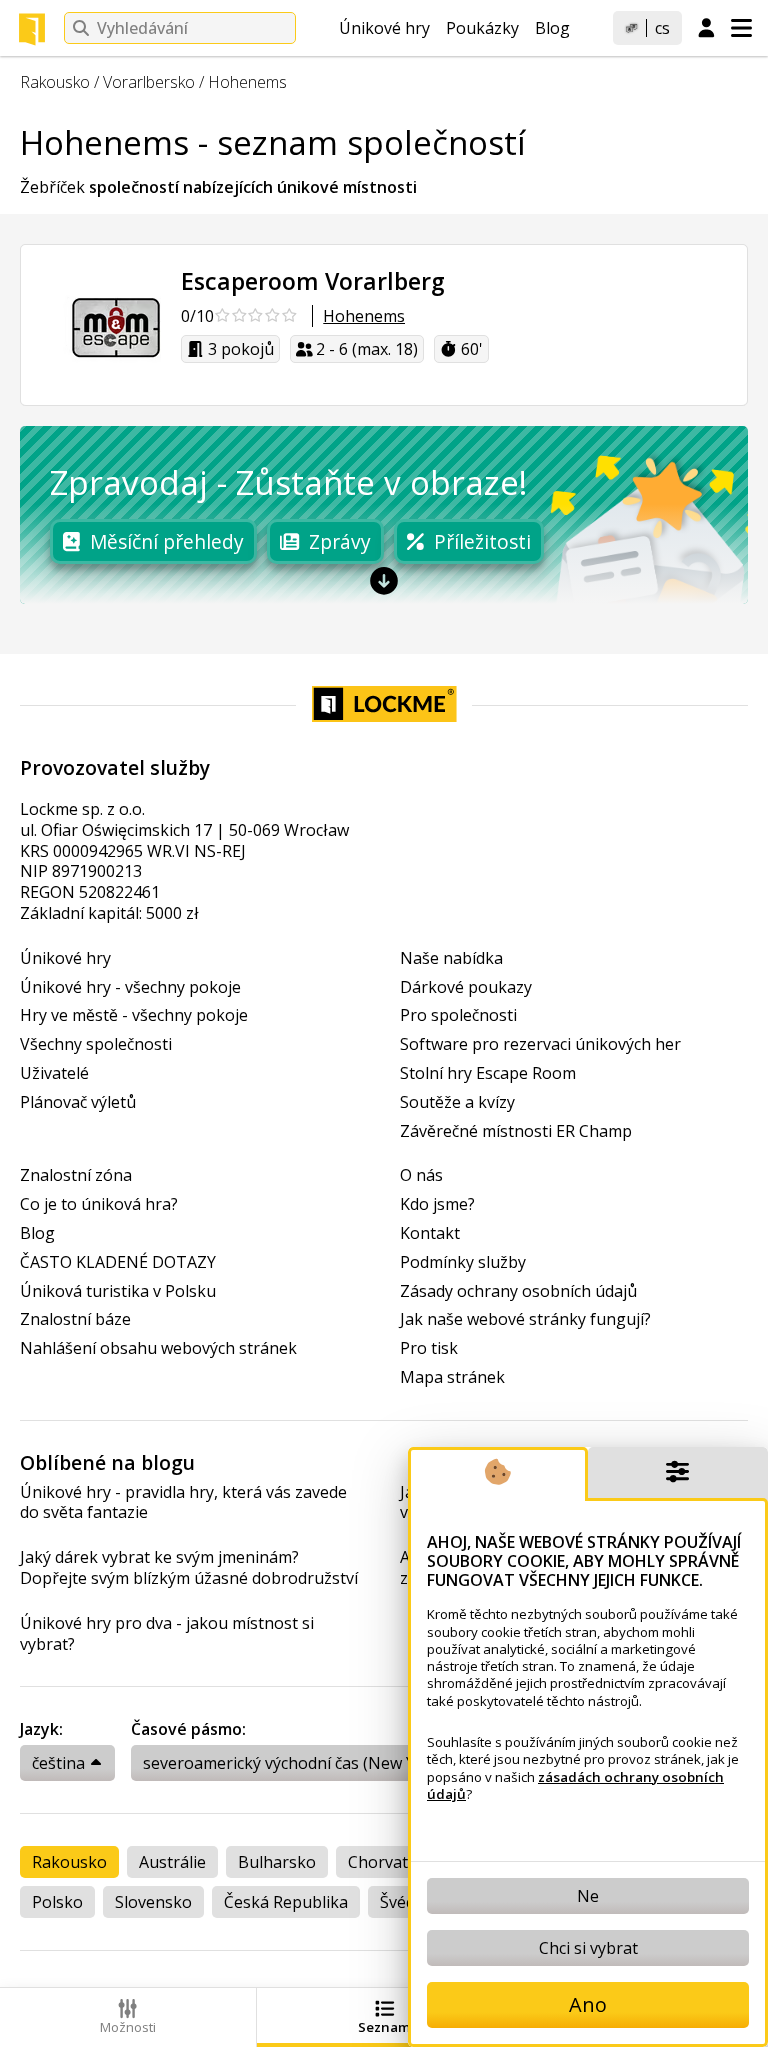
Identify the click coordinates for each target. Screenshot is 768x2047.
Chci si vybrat (588, 1948)
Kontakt (430, 1233)
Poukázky (482, 28)
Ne (588, 1896)
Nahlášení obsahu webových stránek (158, 1348)
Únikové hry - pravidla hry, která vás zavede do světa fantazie (183, 1503)
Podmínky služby (463, 1262)
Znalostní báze (75, 1319)
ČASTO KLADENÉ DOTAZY (118, 1262)
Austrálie (172, 1862)
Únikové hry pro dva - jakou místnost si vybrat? (167, 1634)
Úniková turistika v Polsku (118, 1291)
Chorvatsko (391, 1862)
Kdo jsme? (437, 1204)
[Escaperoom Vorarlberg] (101, 325)
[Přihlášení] (706, 29)
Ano (588, 2004)
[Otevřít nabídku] (741, 28)
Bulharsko (277, 1862)
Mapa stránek (452, 1377)
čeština (58, 1763)
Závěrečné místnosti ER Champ (516, 1131)
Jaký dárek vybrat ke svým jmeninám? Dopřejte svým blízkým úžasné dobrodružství (189, 1568)
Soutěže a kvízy (457, 1102)
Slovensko (153, 1902)
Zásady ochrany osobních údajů (518, 1291)
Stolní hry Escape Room (488, 1073)
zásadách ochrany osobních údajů (575, 1785)
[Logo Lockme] (32, 29)
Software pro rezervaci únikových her (540, 1044)
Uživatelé (54, 1073)
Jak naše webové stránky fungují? (525, 1319)
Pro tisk (429, 1348)
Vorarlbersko (149, 82)
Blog (552, 28)
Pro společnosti (458, 1015)
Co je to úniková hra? (99, 1204)
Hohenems (247, 82)
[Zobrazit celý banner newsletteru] (384, 580)
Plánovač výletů (78, 1102)
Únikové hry (384, 28)
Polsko (57, 1902)
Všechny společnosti (96, 1044)
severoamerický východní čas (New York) (294, 1763)
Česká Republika (286, 1902)
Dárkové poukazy (466, 987)
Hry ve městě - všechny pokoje (134, 1015)
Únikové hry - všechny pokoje (130, 987)
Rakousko (55, 82)
